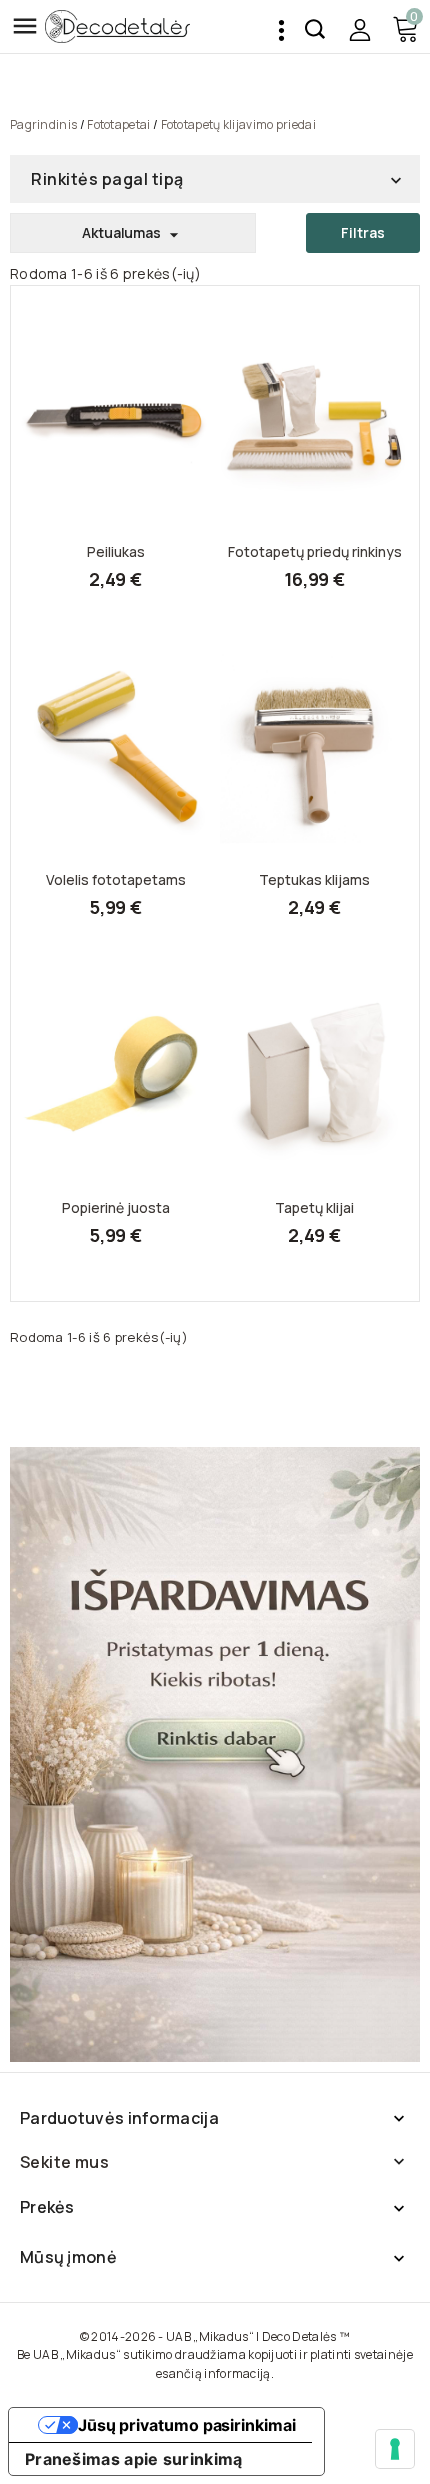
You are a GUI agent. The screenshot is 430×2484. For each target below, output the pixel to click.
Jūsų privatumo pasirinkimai (187, 2425)
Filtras (363, 232)
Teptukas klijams (314, 880)
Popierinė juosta (116, 1208)
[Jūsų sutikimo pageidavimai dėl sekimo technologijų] (395, 2449)
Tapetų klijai (314, 1208)
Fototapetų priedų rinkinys (315, 552)
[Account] (359, 29)
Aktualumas (133, 233)
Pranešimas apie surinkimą (134, 2459)
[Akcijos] (215, 1754)
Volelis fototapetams (116, 880)
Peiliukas (116, 552)
